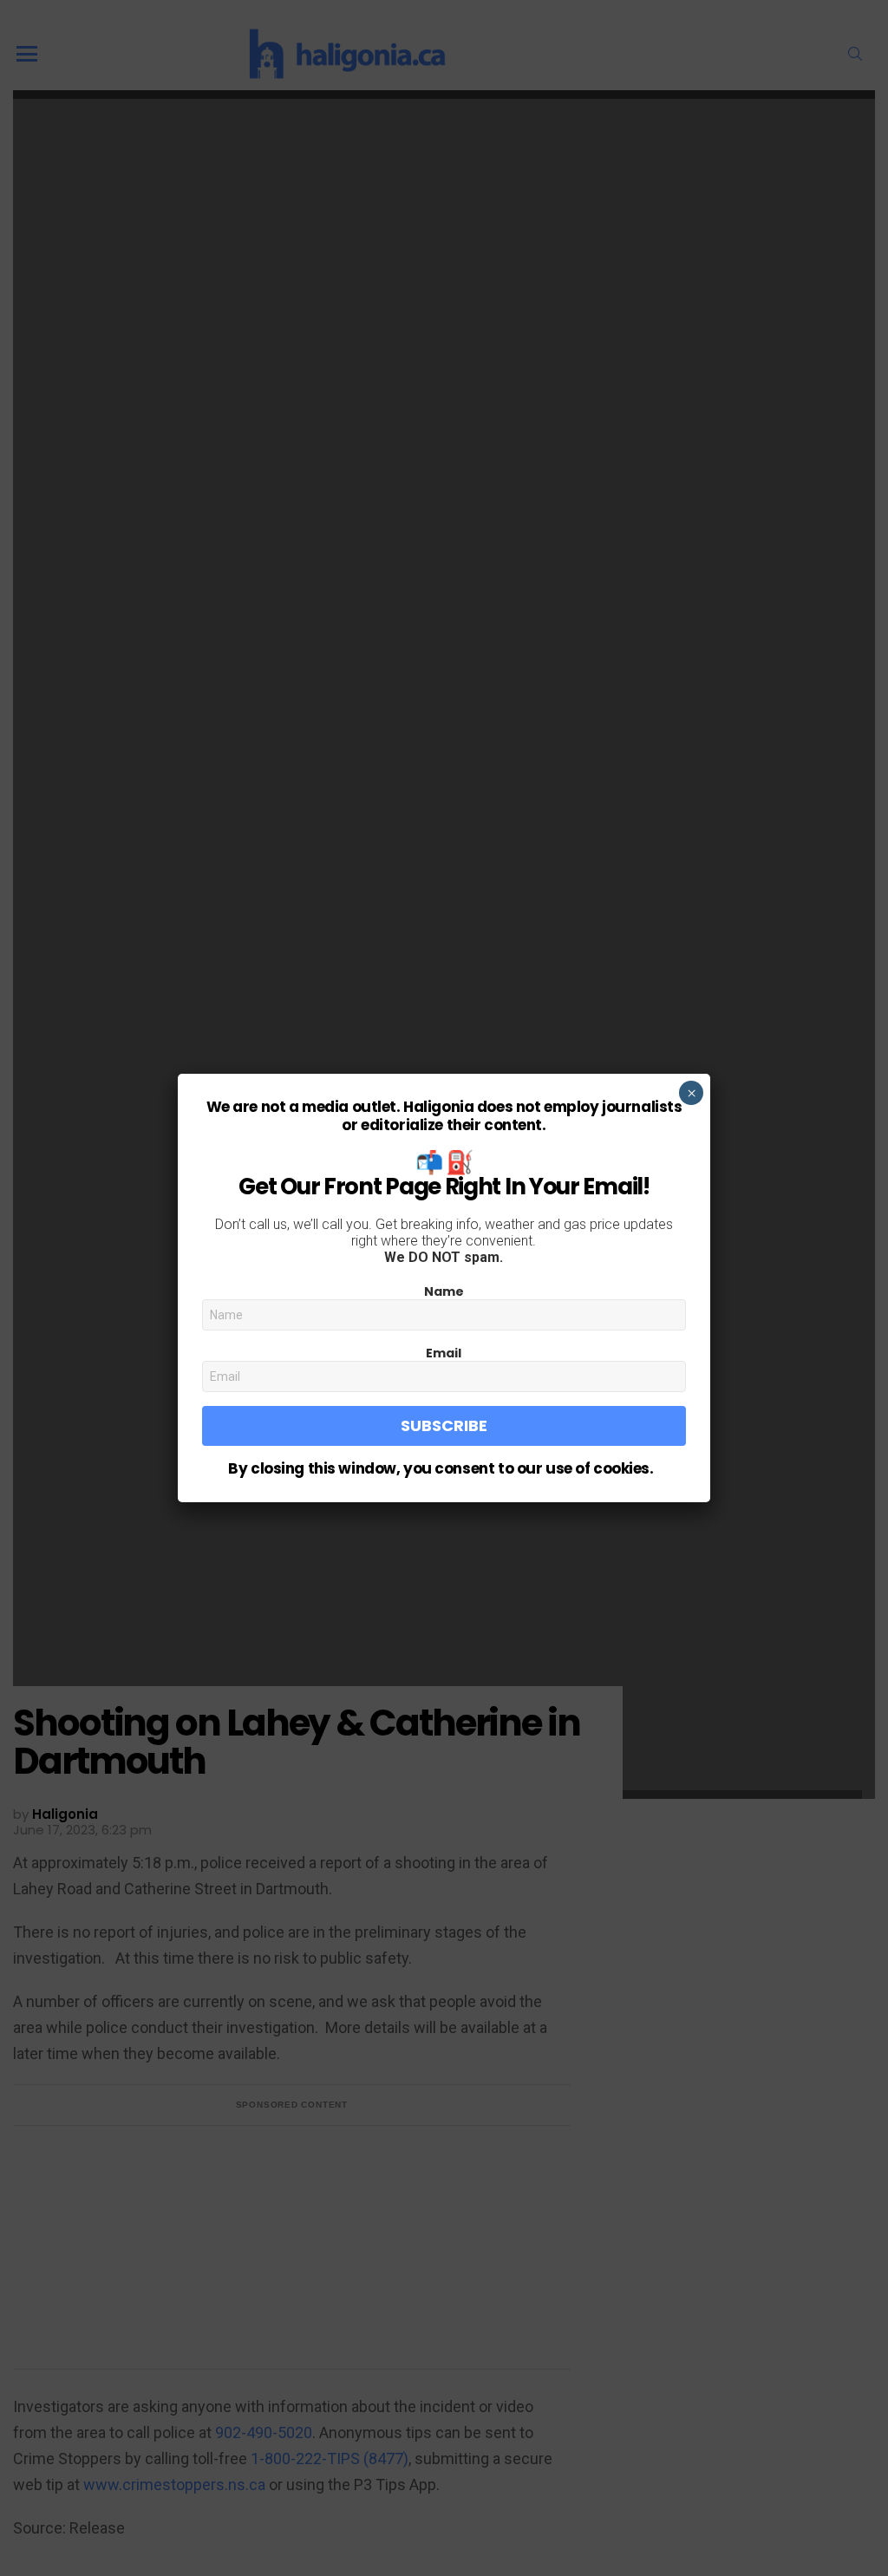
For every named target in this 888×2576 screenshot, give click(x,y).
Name (444, 1291)
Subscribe (444, 1425)
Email (444, 1353)
